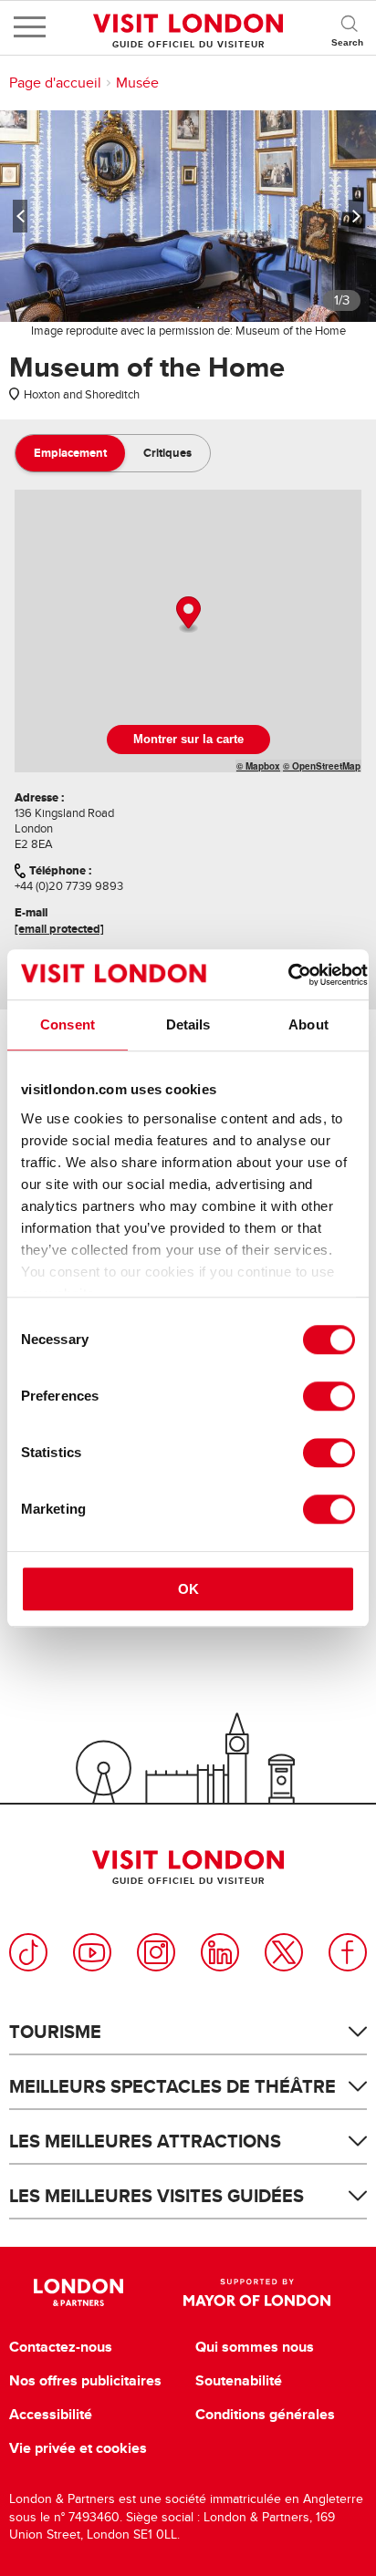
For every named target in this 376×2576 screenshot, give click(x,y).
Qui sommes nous (255, 2347)
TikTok (28, 1952)
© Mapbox (258, 766)
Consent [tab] (68, 1024)
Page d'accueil (55, 83)
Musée (137, 83)
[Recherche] (349, 27)
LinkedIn (220, 1952)
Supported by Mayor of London (257, 2292)
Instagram (156, 1952)
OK (188, 1589)
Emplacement (70, 453)
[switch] (329, 1396)
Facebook (348, 1952)
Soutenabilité (239, 2381)
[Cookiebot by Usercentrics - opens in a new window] (288, 975)
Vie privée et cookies (78, 2448)
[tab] (70, 453)
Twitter (284, 1952)
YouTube (92, 1952)
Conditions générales (265, 2415)
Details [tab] (188, 1024)
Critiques (167, 453)
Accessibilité (51, 2415)
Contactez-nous (61, 2347)
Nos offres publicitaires (85, 2381)
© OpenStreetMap (322, 766)
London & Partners (78, 2292)
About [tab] (308, 1024)
